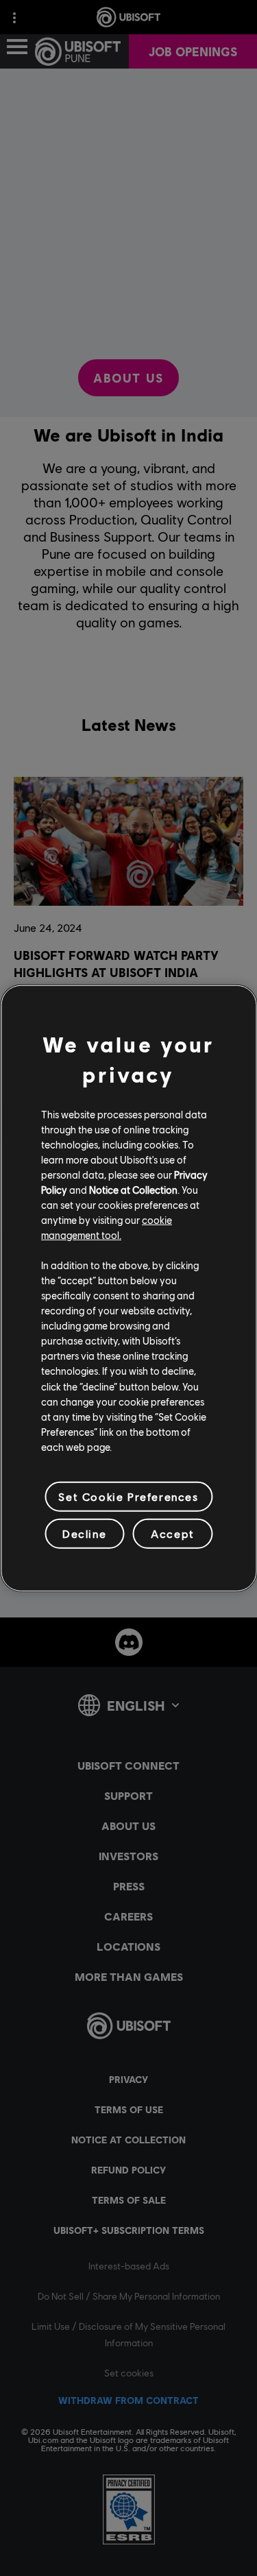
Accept (173, 1533)
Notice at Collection (133, 1190)
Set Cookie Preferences (128, 1496)
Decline (84, 1533)
